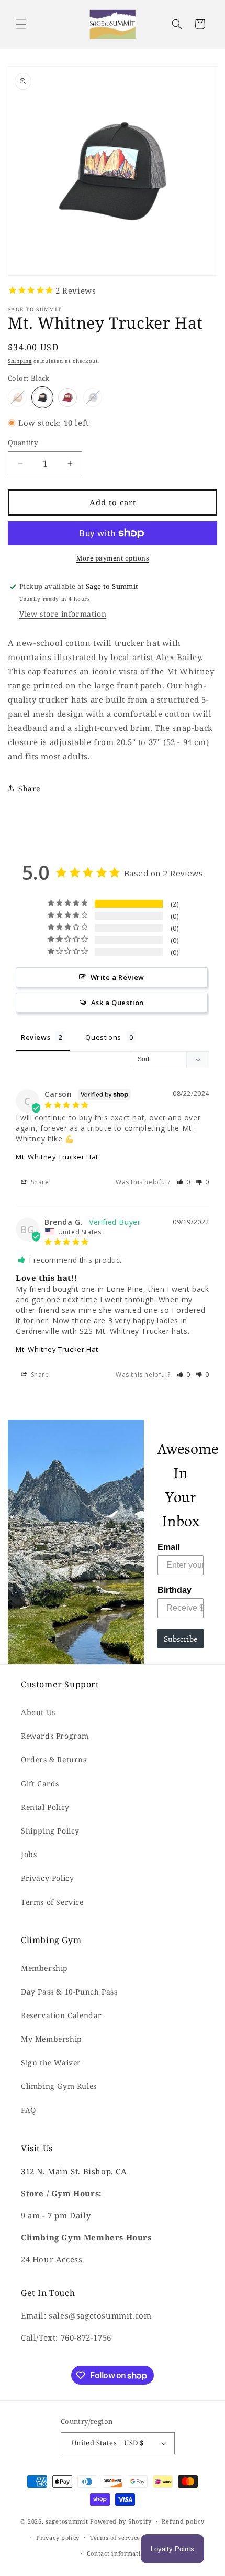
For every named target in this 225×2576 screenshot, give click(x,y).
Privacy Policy (47, 1878)
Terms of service (115, 2537)
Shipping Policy (50, 1831)
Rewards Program (55, 1736)
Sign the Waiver (51, 2062)
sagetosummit (68, 2521)
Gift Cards (40, 1783)
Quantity (23, 443)
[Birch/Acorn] (17, 397)
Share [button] (29, 788)
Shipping (20, 361)
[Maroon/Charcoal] (67, 397)
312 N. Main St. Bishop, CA (74, 2171)
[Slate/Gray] (93, 397)
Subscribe (181, 1639)
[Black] (42, 397)
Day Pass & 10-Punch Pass (69, 1992)
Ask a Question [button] (117, 1003)
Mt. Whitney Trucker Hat (57, 1157)
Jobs (29, 1854)
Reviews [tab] (36, 1037)
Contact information (118, 2553)
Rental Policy (45, 1807)
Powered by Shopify (121, 2521)
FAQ (29, 2110)
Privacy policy (58, 2537)
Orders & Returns (54, 1759)
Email (168, 1547)
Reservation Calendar (61, 2015)
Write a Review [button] (117, 977)
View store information (63, 614)
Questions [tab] (103, 1037)
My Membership (52, 2039)
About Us (38, 1712)
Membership (44, 1968)
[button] (21, 24)
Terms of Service (52, 1902)
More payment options (113, 558)
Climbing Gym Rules (59, 2086)
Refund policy (183, 2521)
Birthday (175, 1590)
